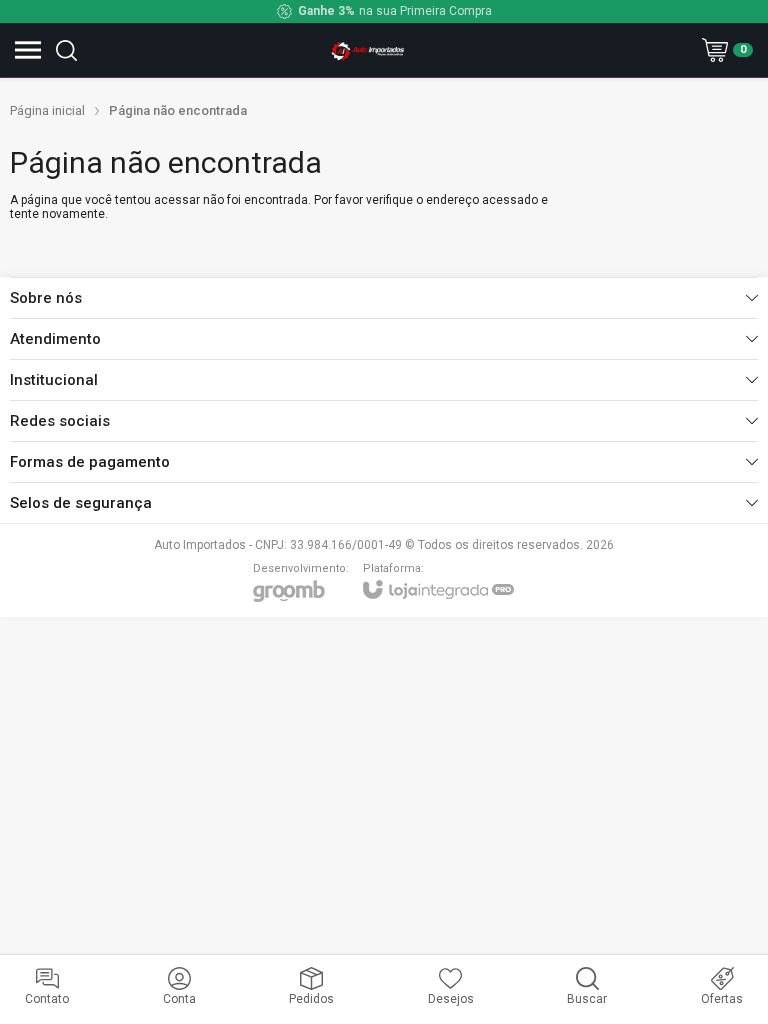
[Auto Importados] (368, 50)
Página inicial (47, 110)
